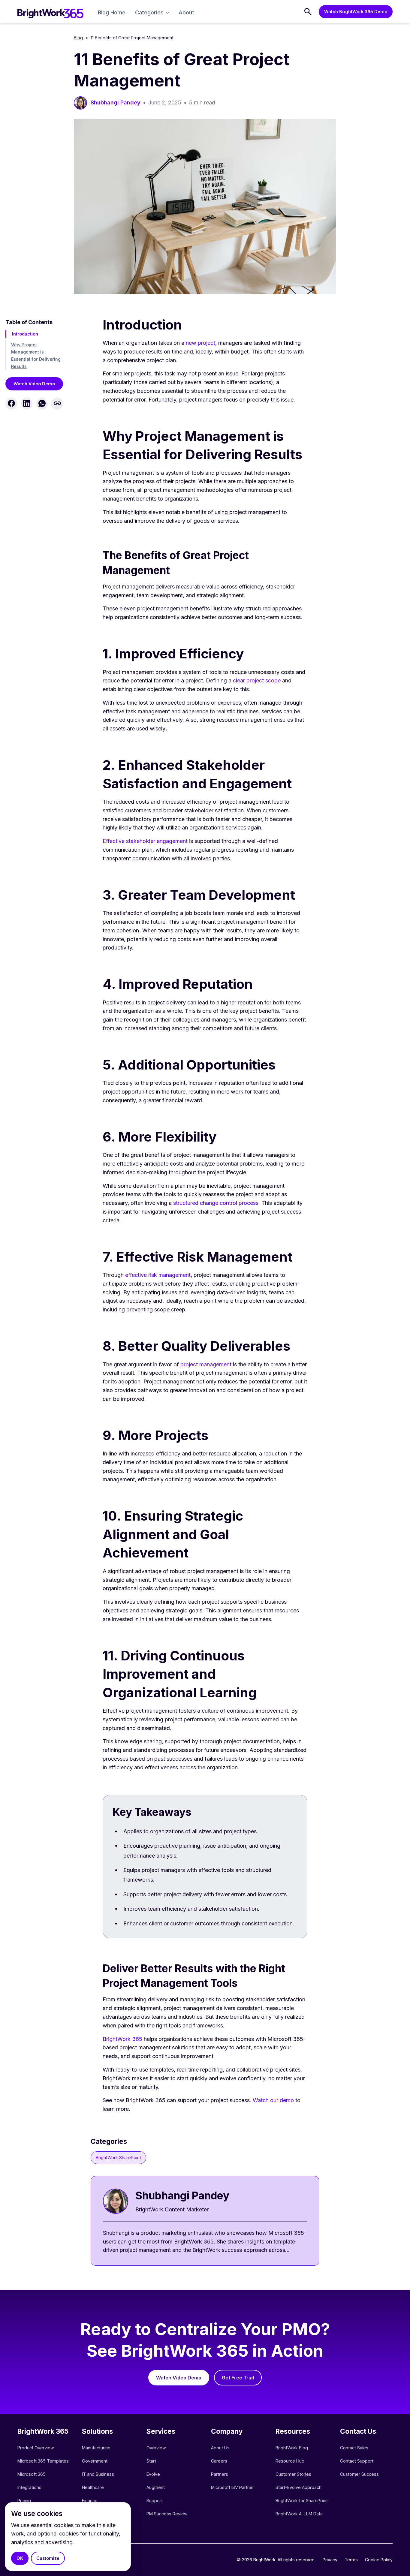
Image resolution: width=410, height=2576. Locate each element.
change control (219, 1203)
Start (151, 2461)
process (248, 1203)
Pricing (24, 2501)
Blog (78, 38)
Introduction (25, 334)
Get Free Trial (238, 2378)
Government (95, 2461)
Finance (90, 2501)
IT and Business (98, 2474)
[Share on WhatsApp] (42, 403)
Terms (351, 2560)
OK (20, 2558)
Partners (220, 2474)
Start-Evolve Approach (299, 2487)
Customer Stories (293, 2474)
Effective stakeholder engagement (145, 841)
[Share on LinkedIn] (27, 403)
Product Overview (36, 2448)
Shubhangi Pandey (116, 102)
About (186, 12)
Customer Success (359, 2474)
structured (187, 1203)
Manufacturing (96, 2448)
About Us (220, 2448)
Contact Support (357, 2461)
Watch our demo (273, 2100)
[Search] (308, 12)
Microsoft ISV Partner (232, 2487)
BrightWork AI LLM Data (299, 2514)
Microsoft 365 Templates (44, 2461)
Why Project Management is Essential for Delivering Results (36, 355)
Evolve (153, 2474)
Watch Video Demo (34, 383)
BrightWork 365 (122, 2039)
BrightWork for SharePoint (302, 2501)
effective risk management (158, 1275)
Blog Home (112, 12)
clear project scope (257, 680)
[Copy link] (57, 403)
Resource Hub (290, 2461)
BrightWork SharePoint (118, 2158)
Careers (219, 2461)
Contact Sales (354, 2448)
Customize (48, 2558)
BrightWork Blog (292, 2448)
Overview (156, 2448)
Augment (156, 2487)
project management (206, 1364)
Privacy (330, 2560)
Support (155, 2501)
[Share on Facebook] (11, 403)
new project (200, 343)
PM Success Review (167, 2514)
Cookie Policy (379, 2560)
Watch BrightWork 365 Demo (356, 12)
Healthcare (93, 2487)
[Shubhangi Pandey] (205, 2221)
